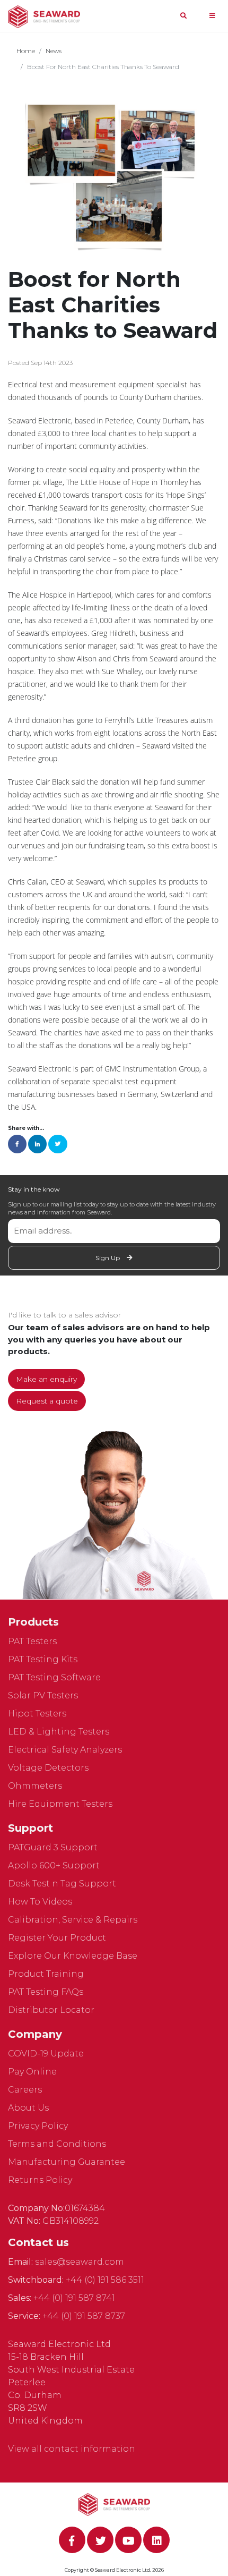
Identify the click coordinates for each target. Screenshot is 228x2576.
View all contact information (72, 2449)
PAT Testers (32, 1641)
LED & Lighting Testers (59, 1732)
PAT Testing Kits (43, 1659)
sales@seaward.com (80, 2262)
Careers (25, 2090)
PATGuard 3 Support (53, 1847)
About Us (28, 2108)
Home (26, 51)
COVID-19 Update (46, 2054)
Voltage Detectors (48, 1768)
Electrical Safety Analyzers (65, 1750)
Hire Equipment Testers (60, 1804)
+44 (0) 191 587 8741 (74, 2298)
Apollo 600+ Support (54, 1865)
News (54, 51)
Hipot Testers (37, 1714)
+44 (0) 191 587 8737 (84, 2316)
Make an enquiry (46, 1379)
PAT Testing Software (54, 1677)
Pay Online (32, 2072)
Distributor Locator (51, 2010)
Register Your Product (57, 1938)
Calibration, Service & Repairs (73, 1920)
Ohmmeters (35, 1786)
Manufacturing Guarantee (67, 2162)
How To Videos (40, 1902)
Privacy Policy (38, 2126)
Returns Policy (40, 2180)
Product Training (46, 1974)
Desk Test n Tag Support (62, 1884)
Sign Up (108, 1258)
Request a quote (47, 1401)
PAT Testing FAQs (46, 1992)
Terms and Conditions (57, 2144)
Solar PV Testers (43, 1695)
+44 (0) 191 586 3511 (105, 2280)
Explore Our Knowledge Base (73, 1956)
